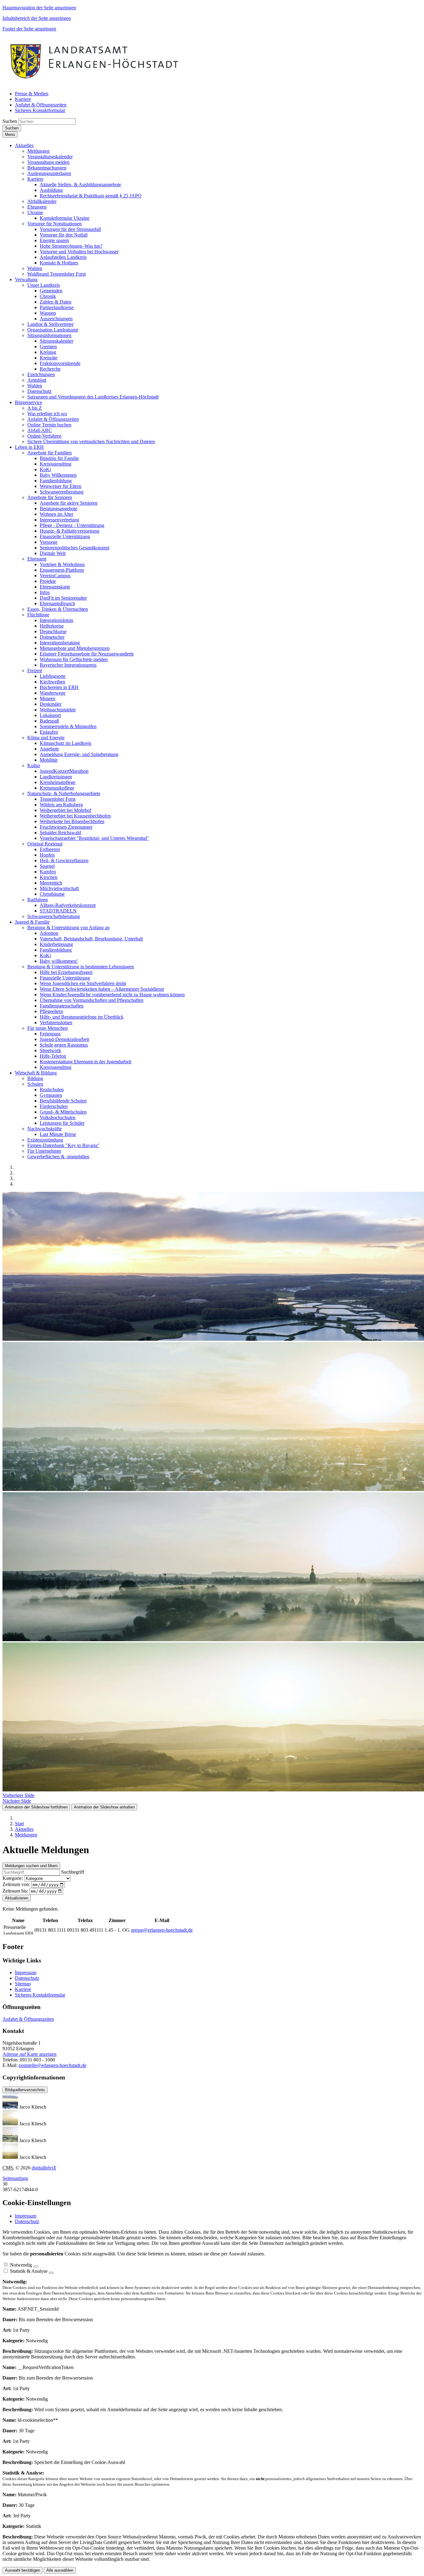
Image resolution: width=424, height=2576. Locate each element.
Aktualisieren (17, 1898)
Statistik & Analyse (29, 2271)
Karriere (23, 1989)
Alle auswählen (60, 2570)
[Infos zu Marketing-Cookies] (51, 2273)
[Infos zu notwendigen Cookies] (36, 2267)
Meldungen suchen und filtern (31, 1866)
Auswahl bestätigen (23, 2570)
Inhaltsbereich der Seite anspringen (37, 18)
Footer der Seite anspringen (29, 29)
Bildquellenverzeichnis (25, 2090)
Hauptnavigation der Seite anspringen (39, 8)
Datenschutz (27, 1978)
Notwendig (21, 2265)
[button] (24, 145)
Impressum (26, 1973)
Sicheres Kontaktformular (40, 1995)
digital (44, 2168)
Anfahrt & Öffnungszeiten (28, 2019)
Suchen (10, 121)
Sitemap (23, 1984)
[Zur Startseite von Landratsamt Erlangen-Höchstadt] (95, 83)
